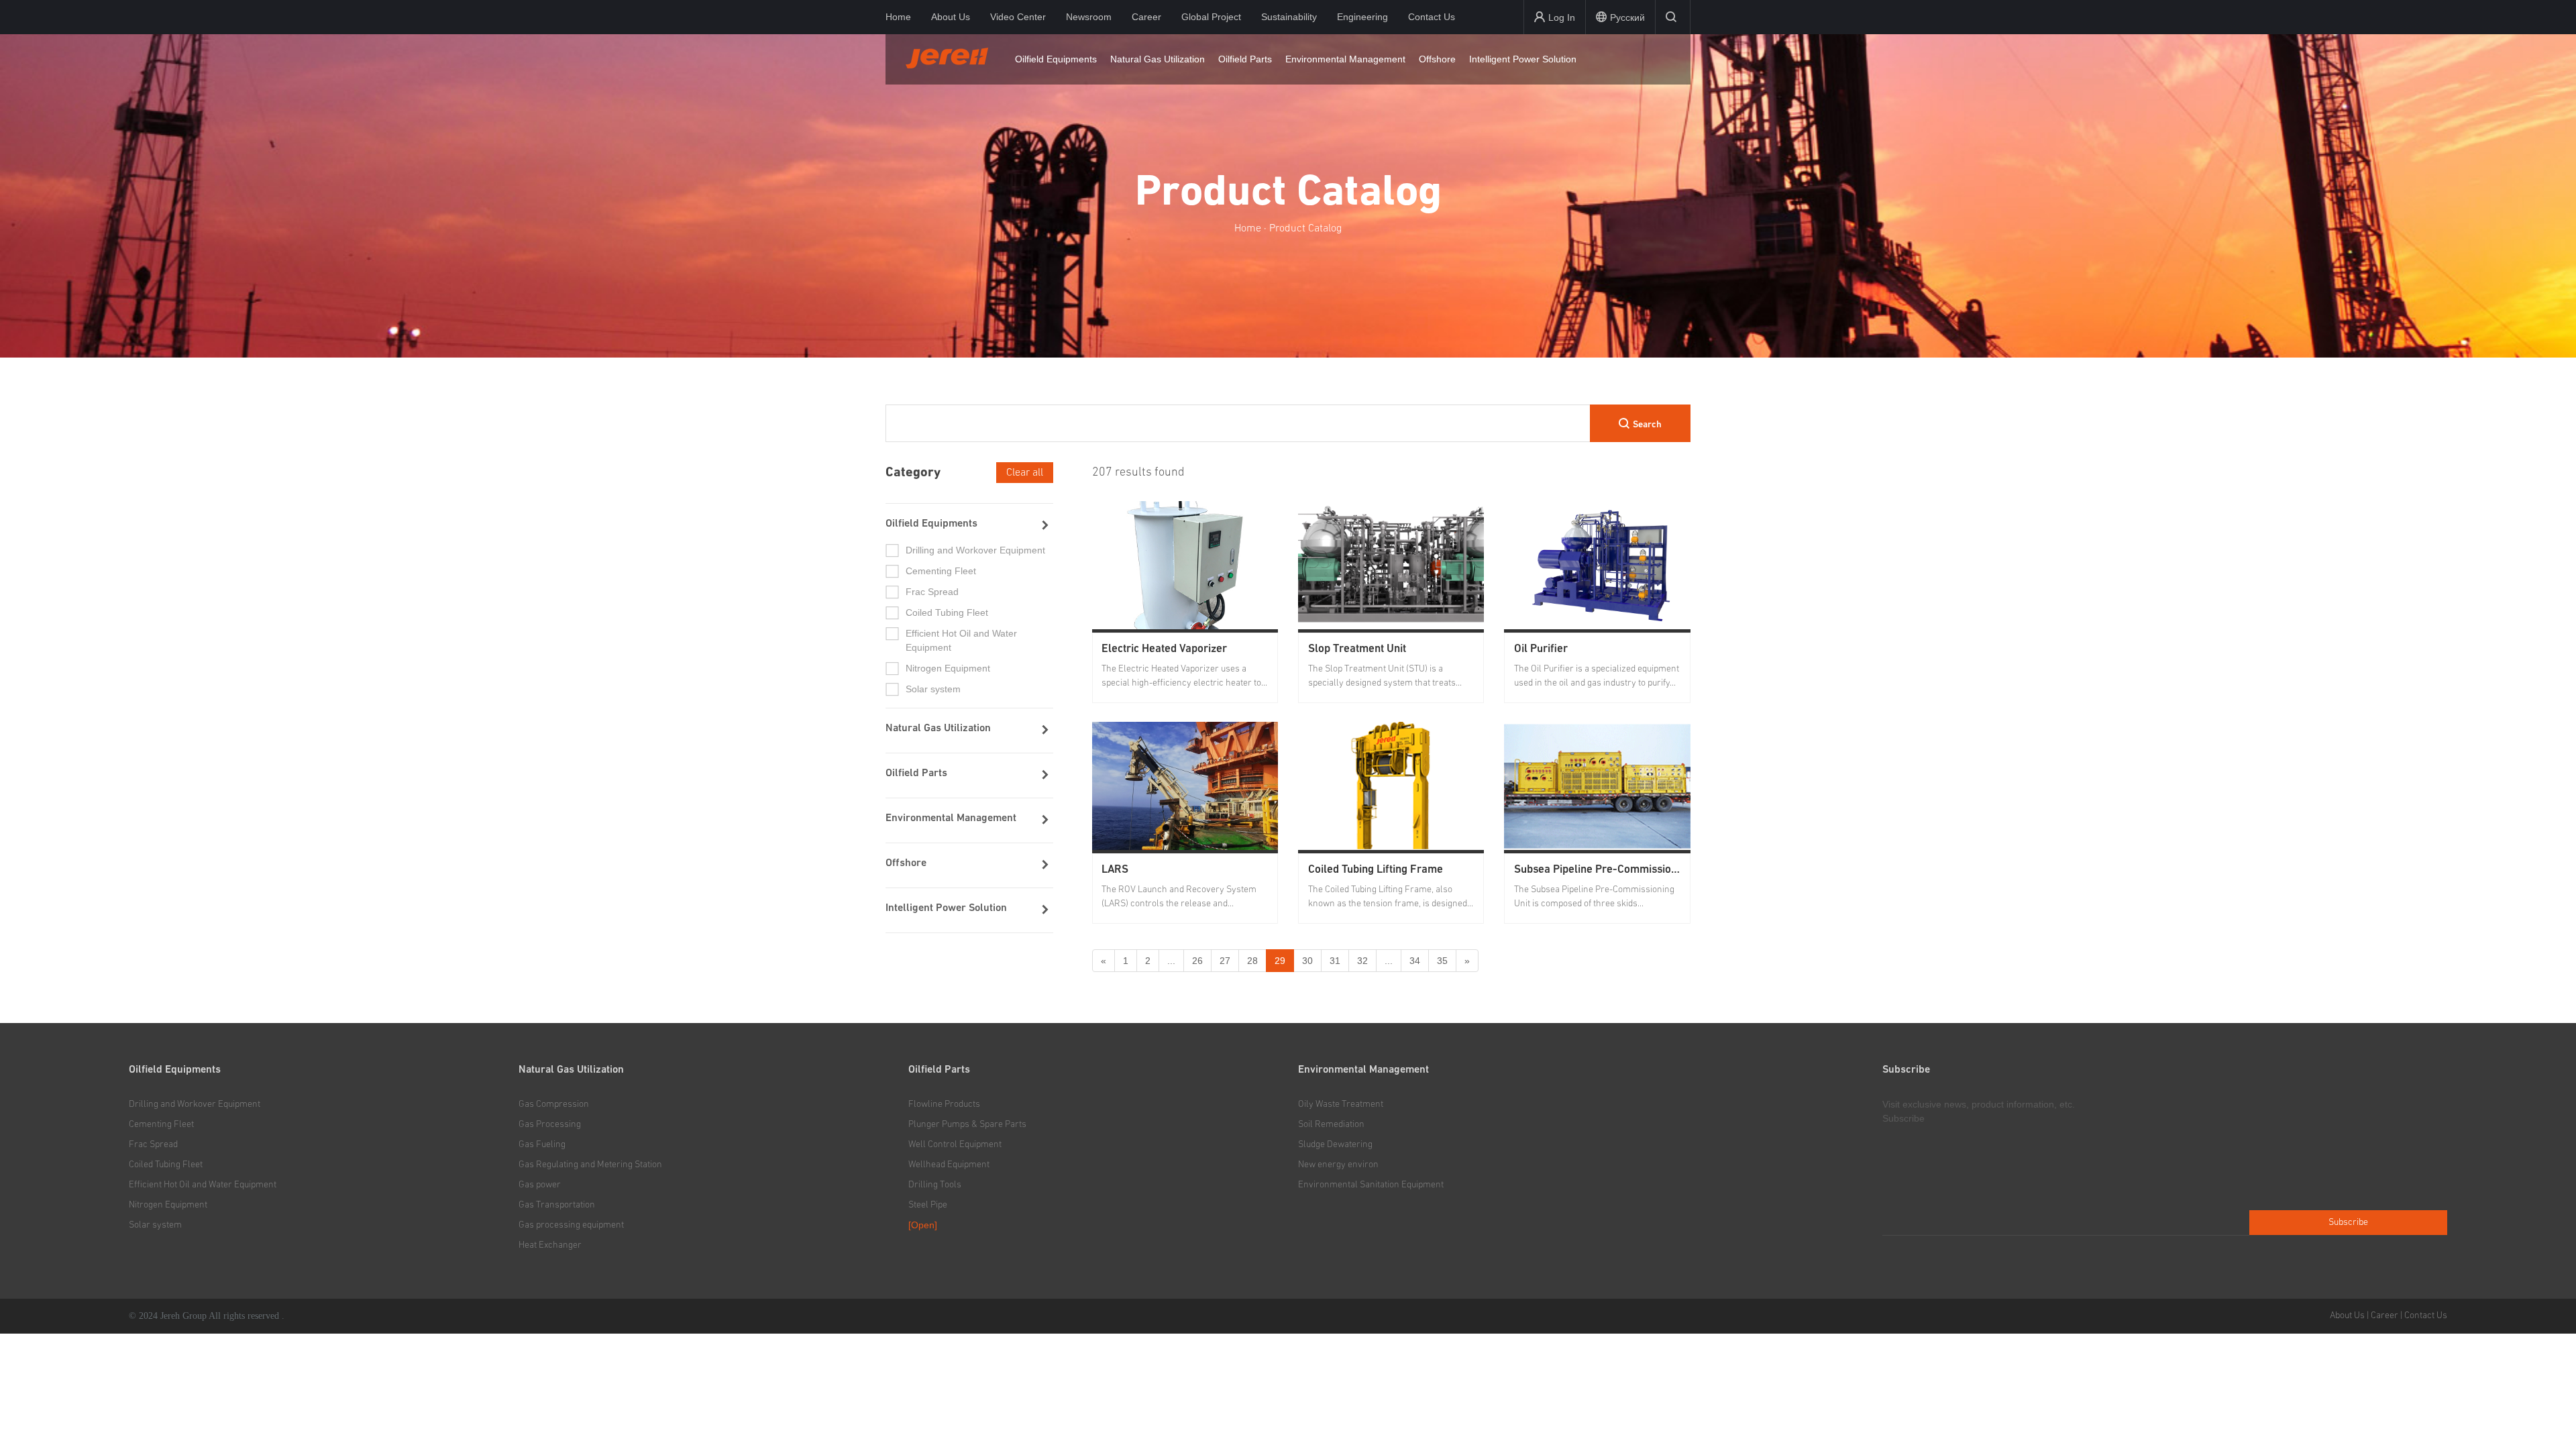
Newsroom (1089, 17)
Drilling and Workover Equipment (195, 1104)
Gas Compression (554, 1104)
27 (1225, 961)
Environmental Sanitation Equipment (1371, 1185)
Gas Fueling (542, 1144)
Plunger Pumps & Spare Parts (967, 1124)
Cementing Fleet (161, 1124)
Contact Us (1432, 17)
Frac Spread (153, 1144)
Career (1146, 17)
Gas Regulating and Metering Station (590, 1165)
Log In (1562, 17)
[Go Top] (2550, 1409)
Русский (1627, 17)
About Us (951, 17)
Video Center (1018, 17)
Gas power (540, 1185)
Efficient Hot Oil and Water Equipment (203, 1185)
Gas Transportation (557, 1205)
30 (1307, 961)
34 (1415, 961)
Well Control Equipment (955, 1144)
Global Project (1211, 17)
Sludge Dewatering (1335, 1144)
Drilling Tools (935, 1185)
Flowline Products (944, 1104)
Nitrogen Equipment (168, 1205)
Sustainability (1289, 17)
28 (1252, 961)
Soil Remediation (1331, 1124)
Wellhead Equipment (949, 1165)
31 (1335, 961)
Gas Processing (550, 1124)
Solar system (155, 1225)
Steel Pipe (928, 1205)
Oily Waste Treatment (1341, 1104)
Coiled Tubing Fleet (166, 1165)
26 (1197, 961)
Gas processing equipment (571, 1225)
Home (898, 17)
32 (1362, 961)
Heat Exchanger (550, 1245)
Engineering (1362, 17)
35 (1442, 961)
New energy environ (1338, 1165)
